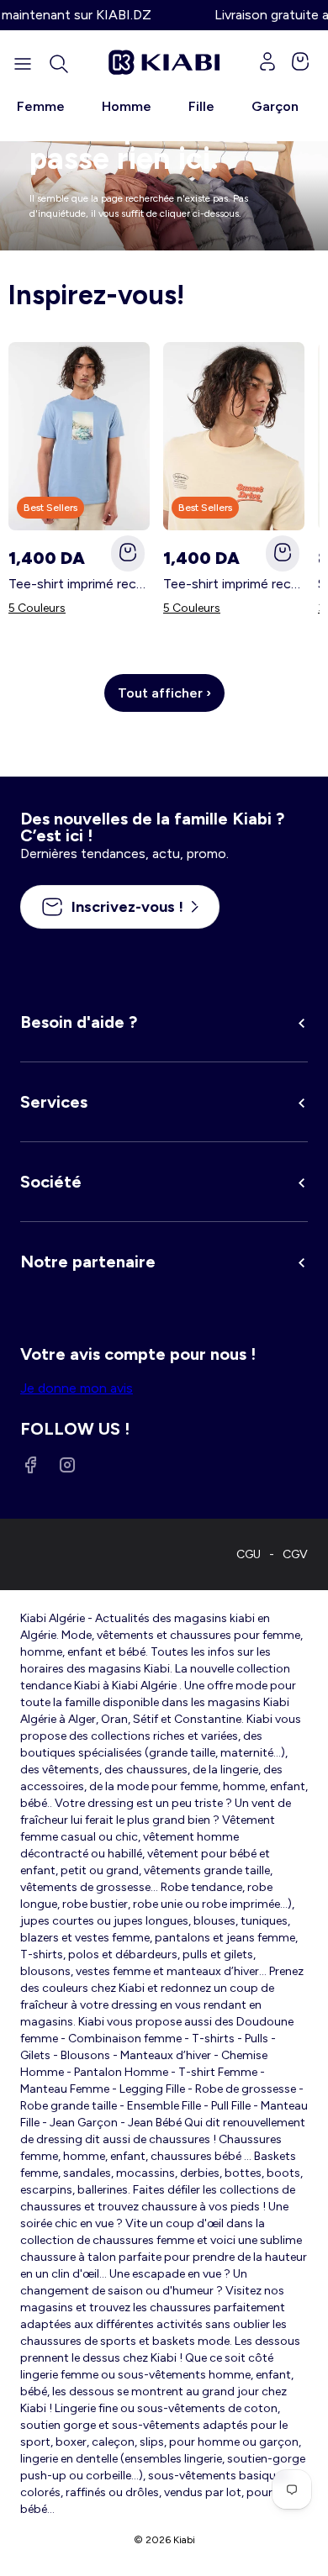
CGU (249, 1554)
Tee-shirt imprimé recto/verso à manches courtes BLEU (79, 584)
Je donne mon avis (77, 1388)
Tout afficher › (164, 693)
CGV (295, 1554)
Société (51, 1182)
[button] (59, 64)
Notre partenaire (88, 1262)
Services (54, 1102)
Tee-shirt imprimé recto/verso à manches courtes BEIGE (234, 584)
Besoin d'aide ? (79, 1022)
